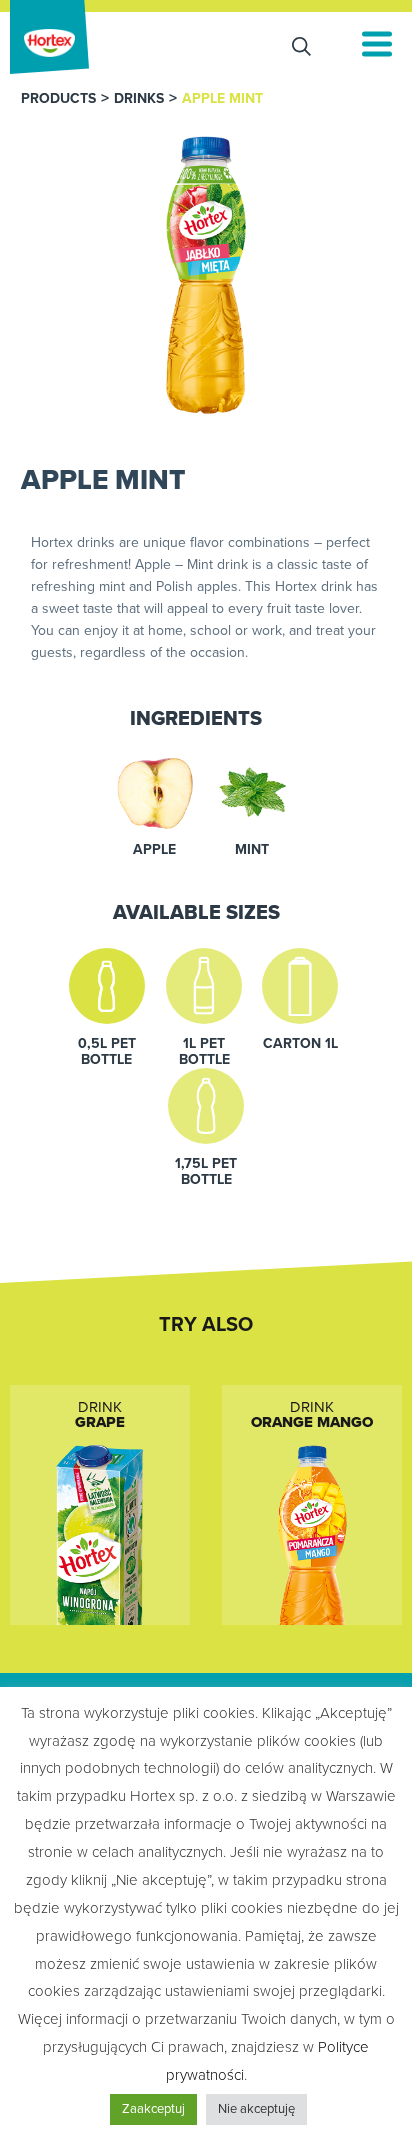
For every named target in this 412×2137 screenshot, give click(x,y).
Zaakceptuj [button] (153, 2109)
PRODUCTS (58, 99)
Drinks (139, 99)
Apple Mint (222, 99)
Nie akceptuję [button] (256, 2109)
